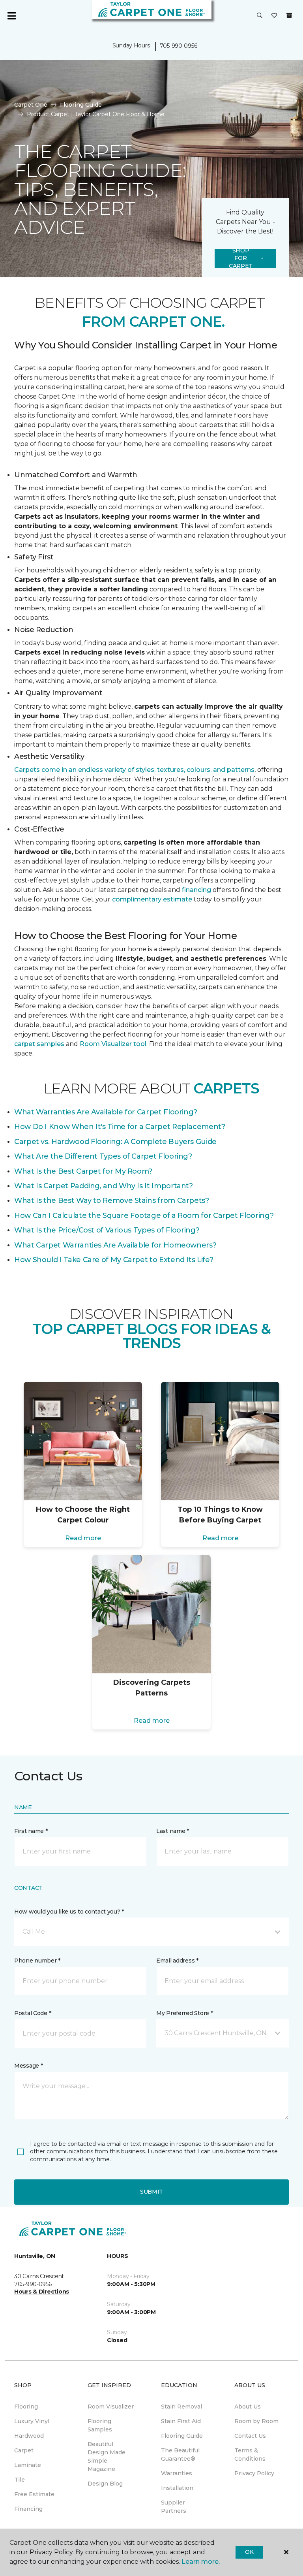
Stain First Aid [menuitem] (181, 2421)
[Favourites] (274, 16)
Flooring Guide (81, 105)
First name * (31, 1831)
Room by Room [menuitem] (256, 2421)
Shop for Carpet (241, 258)
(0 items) (289, 15)
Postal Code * (33, 2013)
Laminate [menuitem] (28, 2465)
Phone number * (37, 1961)
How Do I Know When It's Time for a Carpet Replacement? (120, 1127)
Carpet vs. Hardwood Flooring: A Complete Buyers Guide (115, 1142)
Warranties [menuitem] (177, 2473)
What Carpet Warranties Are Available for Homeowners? (115, 1245)
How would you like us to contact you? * (69, 1912)
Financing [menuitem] (28, 2509)
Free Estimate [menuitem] (34, 2494)
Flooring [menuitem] (26, 2407)
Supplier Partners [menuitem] (174, 2507)
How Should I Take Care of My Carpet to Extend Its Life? (114, 1260)
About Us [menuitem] (248, 2407)
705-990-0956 (179, 46)
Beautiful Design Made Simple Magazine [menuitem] (107, 2457)
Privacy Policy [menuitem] (254, 2473)
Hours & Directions (42, 2292)
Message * (28, 2066)
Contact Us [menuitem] (250, 2436)
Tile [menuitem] (20, 2480)
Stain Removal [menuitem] (181, 2407)
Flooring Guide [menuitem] (182, 2436)
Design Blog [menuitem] (105, 2484)
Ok (249, 2552)
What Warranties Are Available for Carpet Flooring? (106, 1112)
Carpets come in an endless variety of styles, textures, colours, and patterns (134, 770)
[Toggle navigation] (11, 16)
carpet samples (39, 1044)
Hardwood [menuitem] (29, 2436)
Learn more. (201, 2562)
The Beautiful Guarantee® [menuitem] (180, 2455)
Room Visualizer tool (113, 1044)
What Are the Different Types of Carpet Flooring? (103, 1156)
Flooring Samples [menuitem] (100, 2425)
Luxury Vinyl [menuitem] (32, 2421)
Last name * (173, 1831)
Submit (151, 2192)
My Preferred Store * (184, 2013)
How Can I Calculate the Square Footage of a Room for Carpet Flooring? (144, 1216)
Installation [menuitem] (177, 2488)
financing (196, 890)
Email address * (177, 1961)
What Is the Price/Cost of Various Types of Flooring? (107, 1230)
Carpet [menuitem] (24, 2450)
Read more (83, 1538)
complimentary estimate (152, 899)
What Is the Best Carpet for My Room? (83, 1171)
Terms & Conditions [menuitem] (250, 2455)
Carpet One (31, 105)
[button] (260, 16)
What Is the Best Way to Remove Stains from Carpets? (112, 1201)
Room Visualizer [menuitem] (111, 2407)
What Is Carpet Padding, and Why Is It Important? (104, 1186)
